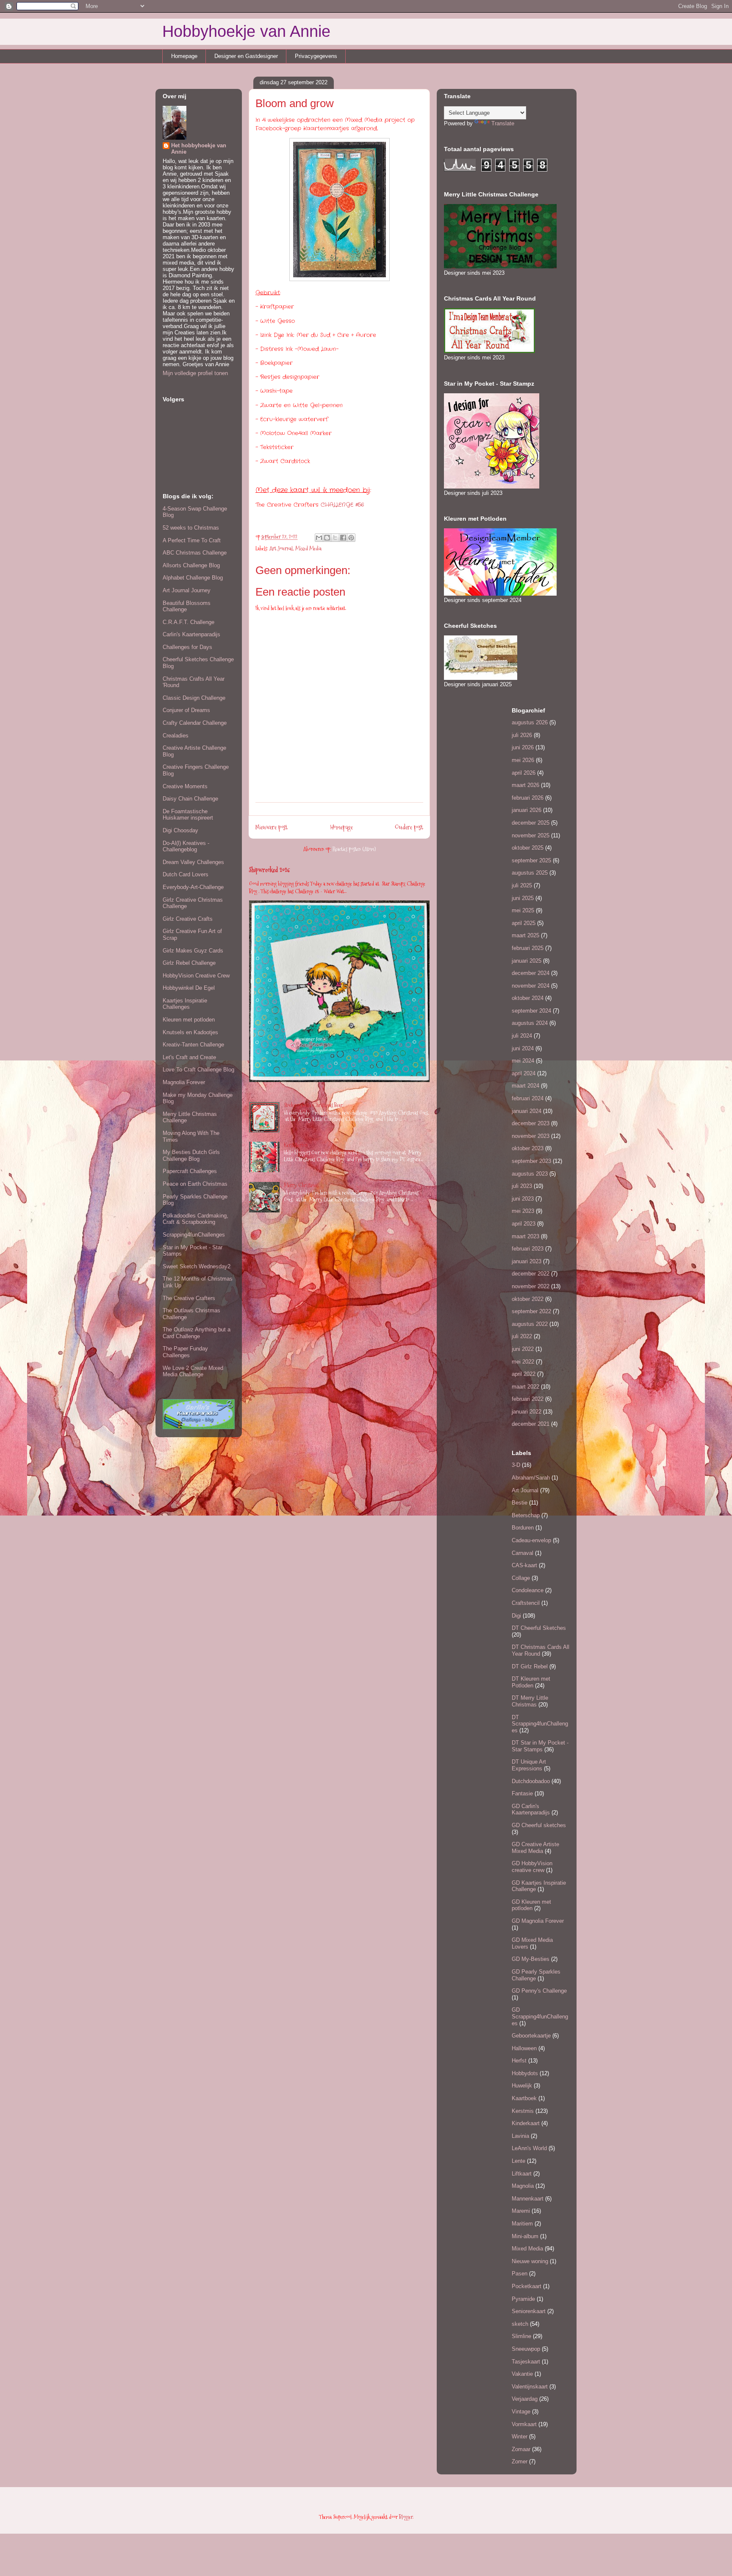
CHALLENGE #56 (342, 505)
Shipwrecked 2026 (270, 870)
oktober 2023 (528, 1148)
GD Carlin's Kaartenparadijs (531, 1810)
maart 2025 (525, 935)
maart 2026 (525, 785)
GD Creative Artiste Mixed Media (535, 1848)
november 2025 (531, 835)
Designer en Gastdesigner (246, 56)
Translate (503, 123)
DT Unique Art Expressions (529, 1765)
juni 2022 (523, 1349)
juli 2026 (522, 735)
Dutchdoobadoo (531, 1781)
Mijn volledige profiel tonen (195, 373)
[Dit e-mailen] (319, 538)
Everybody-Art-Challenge (193, 887)
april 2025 (524, 923)
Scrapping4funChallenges (194, 1235)
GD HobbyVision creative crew (532, 1867)
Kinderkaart (526, 2123)
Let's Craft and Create (189, 1057)
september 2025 (531, 860)
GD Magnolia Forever (538, 1921)
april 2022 (524, 1374)
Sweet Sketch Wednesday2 (197, 1266)
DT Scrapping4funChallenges (540, 1724)
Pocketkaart (527, 2286)
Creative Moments (185, 786)
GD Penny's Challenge (539, 1991)
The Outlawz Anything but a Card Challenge (197, 1333)
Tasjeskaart (526, 2362)
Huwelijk (522, 2086)
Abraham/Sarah (531, 1478)
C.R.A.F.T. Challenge (189, 622)
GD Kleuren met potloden (531, 1905)
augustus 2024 (530, 1023)
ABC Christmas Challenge (195, 553)
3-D (516, 1465)
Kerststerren (296, 1145)
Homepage (184, 56)
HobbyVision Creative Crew (196, 976)
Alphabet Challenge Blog (193, 578)
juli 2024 (522, 1036)
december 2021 (531, 1424)
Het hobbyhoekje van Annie (199, 149)
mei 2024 (523, 1061)
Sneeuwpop (526, 2349)
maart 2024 (525, 1086)
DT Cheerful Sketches (539, 1628)
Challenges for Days (187, 647)
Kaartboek (524, 2098)
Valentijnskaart (530, 2387)
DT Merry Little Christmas (530, 1701)
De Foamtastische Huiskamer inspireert (188, 815)
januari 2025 (527, 961)
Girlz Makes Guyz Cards (193, 951)
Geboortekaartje (531, 2036)
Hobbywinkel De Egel (189, 988)
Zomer (520, 2461)
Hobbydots (525, 2073)
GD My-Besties (531, 1959)
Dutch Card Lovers (186, 874)
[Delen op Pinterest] (351, 538)
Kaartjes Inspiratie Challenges (185, 1004)
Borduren (523, 1528)
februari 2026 (528, 798)
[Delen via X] (335, 538)
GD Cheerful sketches (539, 1825)
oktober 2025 (528, 848)
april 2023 (524, 1224)
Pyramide (523, 2299)
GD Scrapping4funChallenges (540, 2016)
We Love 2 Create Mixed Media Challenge (193, 1371)
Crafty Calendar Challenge (195, 723)
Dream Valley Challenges (193, 862)
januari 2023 (527, 1261)
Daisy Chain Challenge (190, 799)
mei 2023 (523, 1211)
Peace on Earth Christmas (195, 1184)
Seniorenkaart (529, 2311)
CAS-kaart (524, 1565)
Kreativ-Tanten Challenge (193, 1045)
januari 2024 (527, 1111)
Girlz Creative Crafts (188, 919)
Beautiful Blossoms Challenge (187, 606)
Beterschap (526, 1515)
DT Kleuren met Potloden (531, 1682)
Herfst (519, 2061)
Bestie (520, 1503)
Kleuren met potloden (189, 1020)
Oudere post (409, 827)
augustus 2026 (530, 722)
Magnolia (523, 2186)
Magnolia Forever (184, 1082)
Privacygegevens (316, 56)
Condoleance (528, 1590)
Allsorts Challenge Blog (191, 565)
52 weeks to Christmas (191, 528)
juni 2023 (523, 1199)
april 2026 (524, 773)
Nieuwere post (272, 827)
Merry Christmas (301, 1185)
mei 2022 (523, 1362)
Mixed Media (308, 548)
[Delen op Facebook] (343, 538)
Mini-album (525, 2236)
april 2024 (524, 1073)
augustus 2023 (530, 1174)
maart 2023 (525, 1236)
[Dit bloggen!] (327, 538)
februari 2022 (528, 1399)
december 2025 (531, 823)
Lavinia (520, 2136)
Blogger (406, 2517)
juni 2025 (523, 898)
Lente (518, 2161)
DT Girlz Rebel (530, 1666)
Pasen (520, 2274)
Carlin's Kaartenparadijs (191, 634)
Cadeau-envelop (531, 1540)
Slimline (521, 2336)
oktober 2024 (528, 998)
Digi (516, 1616)
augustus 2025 (530, 873)
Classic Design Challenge (194, 698)
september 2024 (531, 1011)
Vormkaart (524, 2424)
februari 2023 (528, 1249)
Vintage (521, 2412)
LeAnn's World (529, 2148)
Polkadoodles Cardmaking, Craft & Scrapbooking (195, 1219)
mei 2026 (523, 760)
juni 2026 (523, 747)
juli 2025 (522, 885)
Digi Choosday (180, 830)
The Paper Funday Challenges (185, 1352)
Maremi (521, 2211)
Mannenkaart (528, 2199)
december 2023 (531, 1123)
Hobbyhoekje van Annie (246, 31)
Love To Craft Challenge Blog (198, 1070)
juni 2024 (523, 1048)
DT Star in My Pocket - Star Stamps (540, 1746)
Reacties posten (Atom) (354, 849)
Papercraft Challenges (190, 1171)
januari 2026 (527, 810)
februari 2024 (528, 1098)
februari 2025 (528, 948)
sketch (520, 2324)
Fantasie (522, 1793)
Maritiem (522, 2224)
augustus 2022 (530, 1324)
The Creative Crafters (189, 1298)
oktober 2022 (528, 1299)
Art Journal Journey (187, 590)
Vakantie (522, 2374)
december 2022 (531, 1274)
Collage (521, 1578)
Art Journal (281, 548)
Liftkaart (522, 2174)
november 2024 (531, 986)
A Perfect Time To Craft (192, 540)
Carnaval (523, 1553)
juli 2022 (522, 1336)
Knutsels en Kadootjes (190, 1032)
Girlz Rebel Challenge (189, 963)
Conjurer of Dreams (186, 710)
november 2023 (531, 1136)
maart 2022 (525, 1387)
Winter (520, 2437)
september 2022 (531, 1311)
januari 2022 (527, 1412)
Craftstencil (526, 1603)
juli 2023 (522, 1186)
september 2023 (531, 1161)
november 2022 (531, 1286)
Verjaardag (525, 2399)
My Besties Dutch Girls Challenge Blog (191, 1155)
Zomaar (521, 2449)
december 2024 (531, 973)
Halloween (524, 2048)
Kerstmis (523, 2111)
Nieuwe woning (530, 2261)
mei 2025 (523, 910)
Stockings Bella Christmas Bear (313, 1105)
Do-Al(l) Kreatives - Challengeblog (186, 846)
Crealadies (176, 736)
